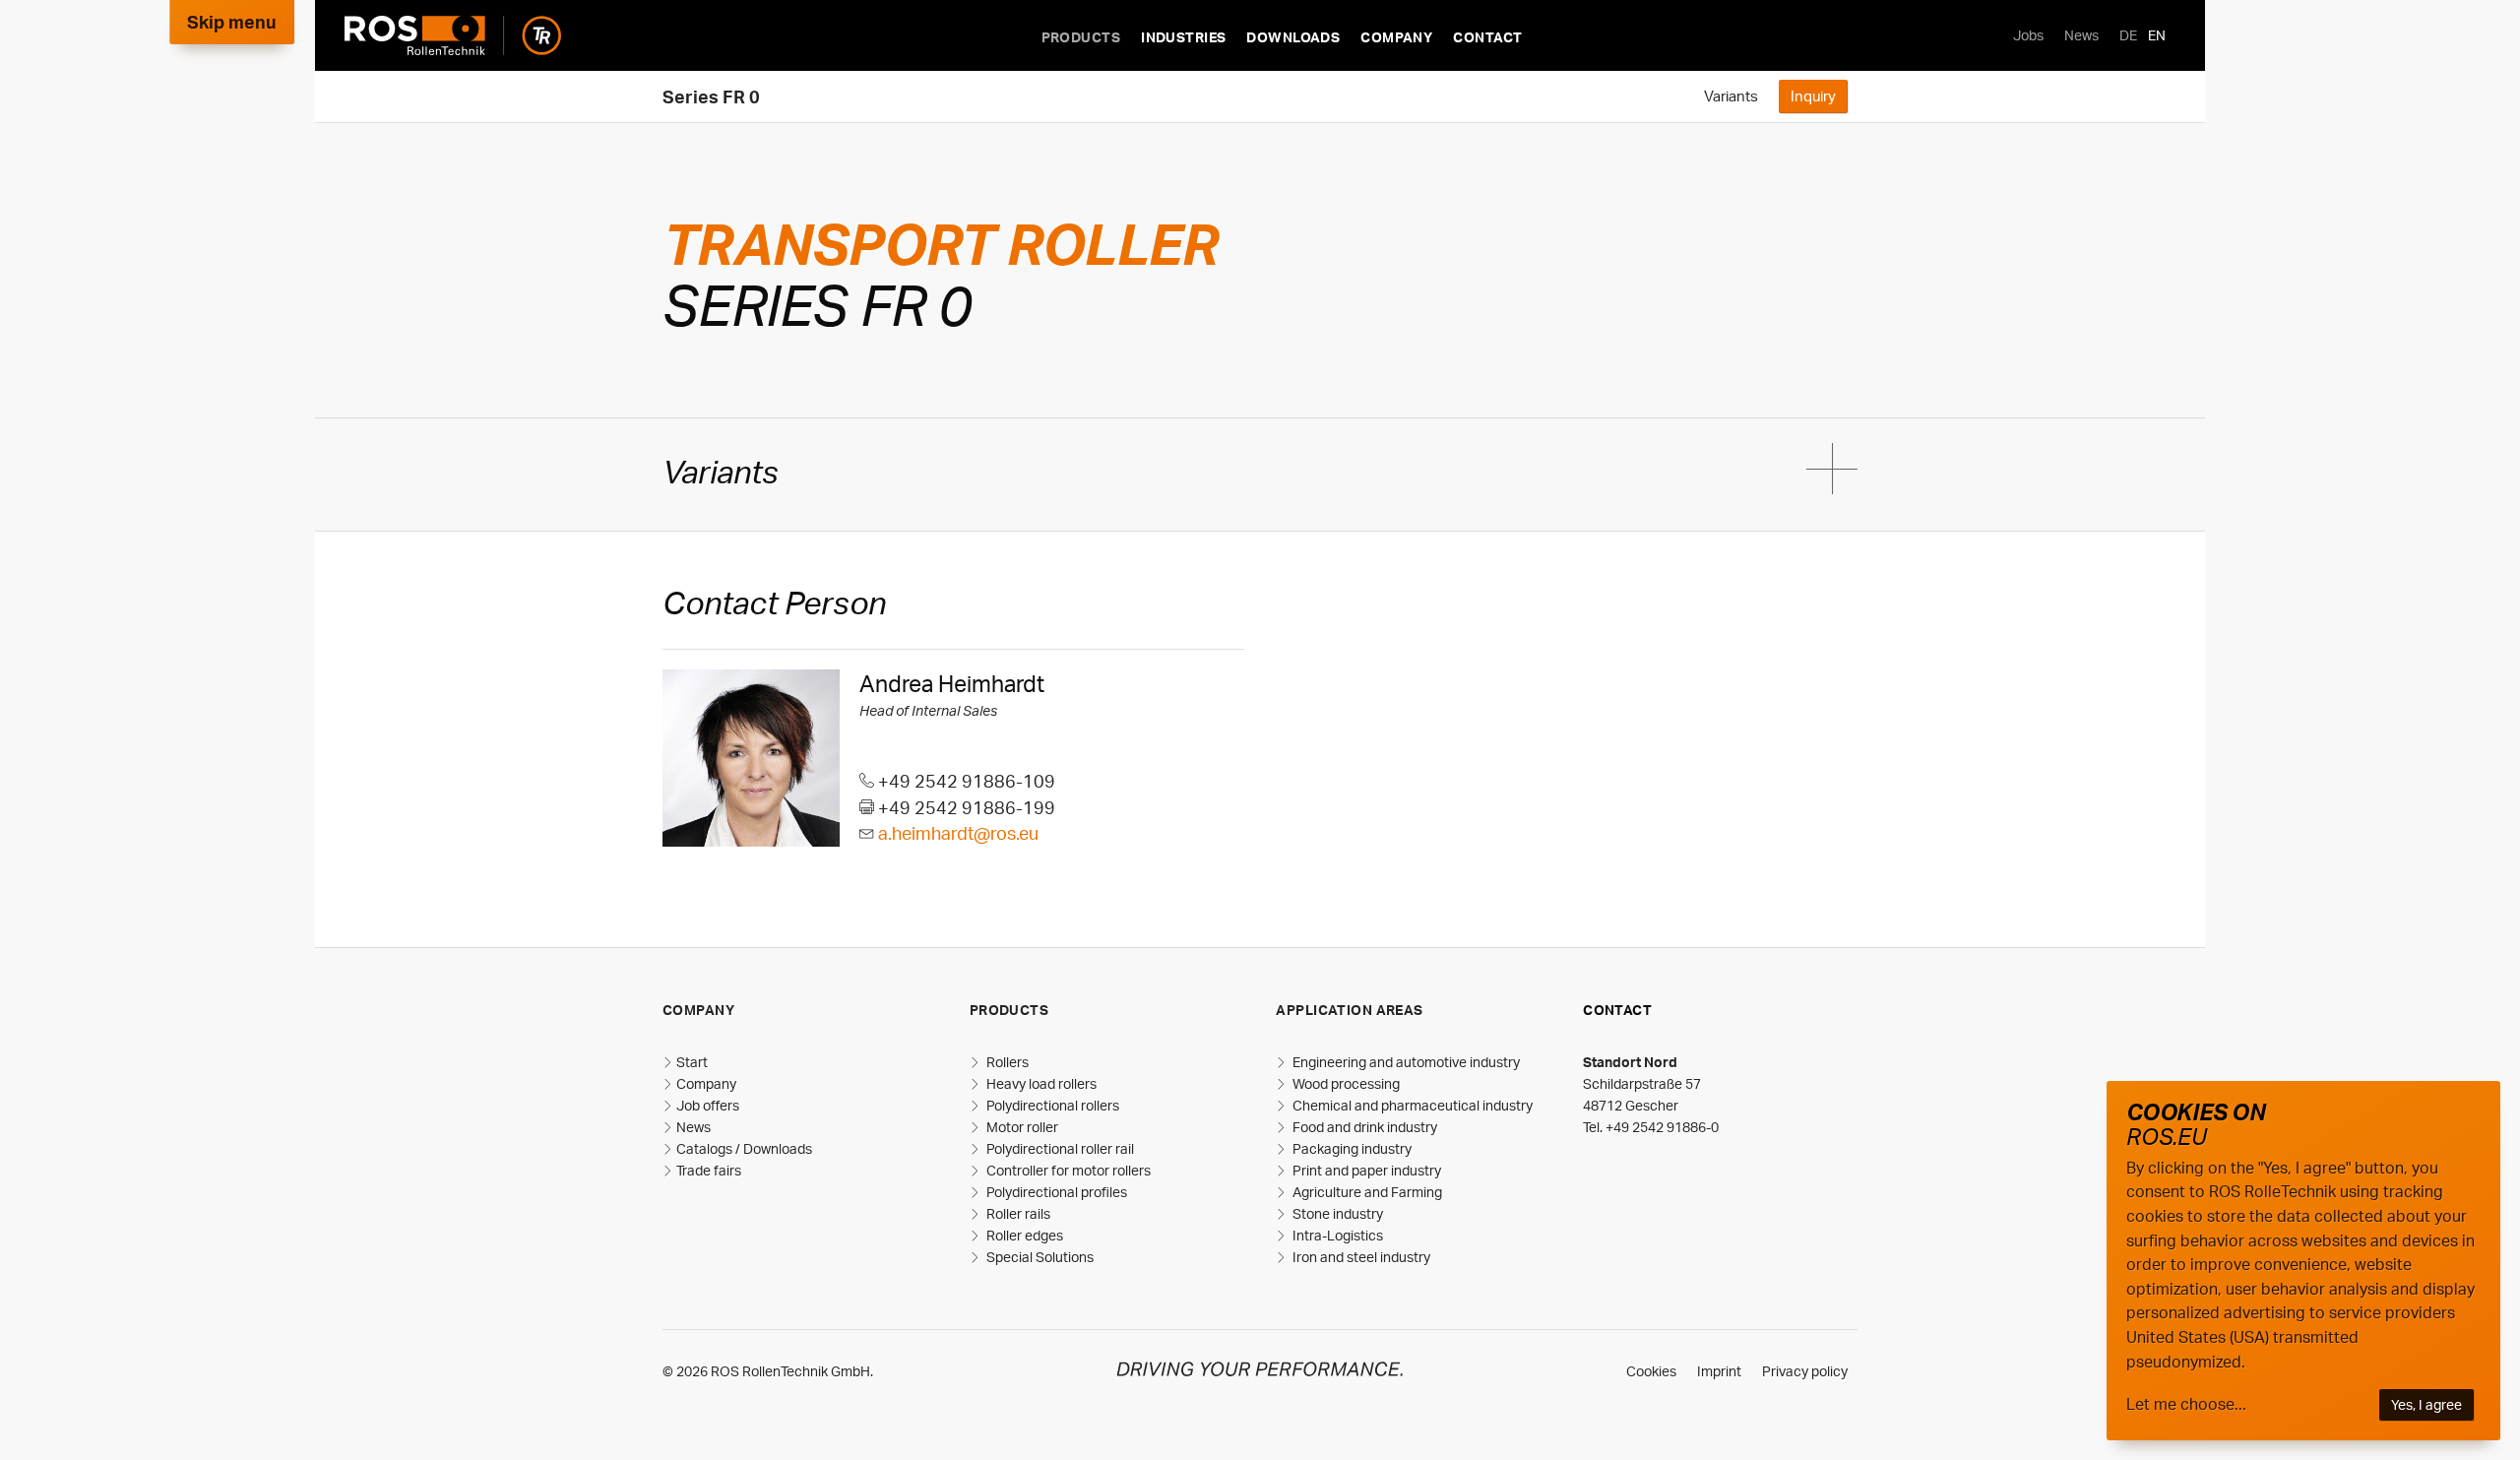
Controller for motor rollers (1067, 1170)
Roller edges (1023, 1235)
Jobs (2028, 35)
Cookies (1651, 1371)
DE (2128, 35)
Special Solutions (1039, 1257)
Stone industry (1336, 1213)
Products (1081, 37)
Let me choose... (2186, 1404)
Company (1396, 37)
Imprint (1719, 1371)
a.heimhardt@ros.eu (958, 833)
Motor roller (1021, 1127)
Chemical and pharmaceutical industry (1411, 1105)
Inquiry (1813, 95)
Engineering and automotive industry (1405, 1062)
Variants (1731, 95)
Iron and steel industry (1360, 1257)
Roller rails (1017, 1213)
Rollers (1006, 1062)
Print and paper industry (1365, 1170)
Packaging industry (1351, 1148)
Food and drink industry (1363, 1127)
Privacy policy (1805, 1371)
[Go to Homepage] (453, 35)
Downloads (1293, 37)
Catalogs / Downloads (744, 1148)
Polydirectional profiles (1055, 1192)
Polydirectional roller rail (1059, 1148)
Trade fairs (709, 1170)
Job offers (708, 1105)
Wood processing (1345, 1083)
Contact (1487, 37)
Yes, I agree (2426, 1404)
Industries (1183, 37)
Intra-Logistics (1336, 1235)
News (2081, 35)
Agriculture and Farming (1366, 1192)
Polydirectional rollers (1051, 1105)
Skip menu (232, 22)
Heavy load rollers (1040, 1083)
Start (692, 1062)
